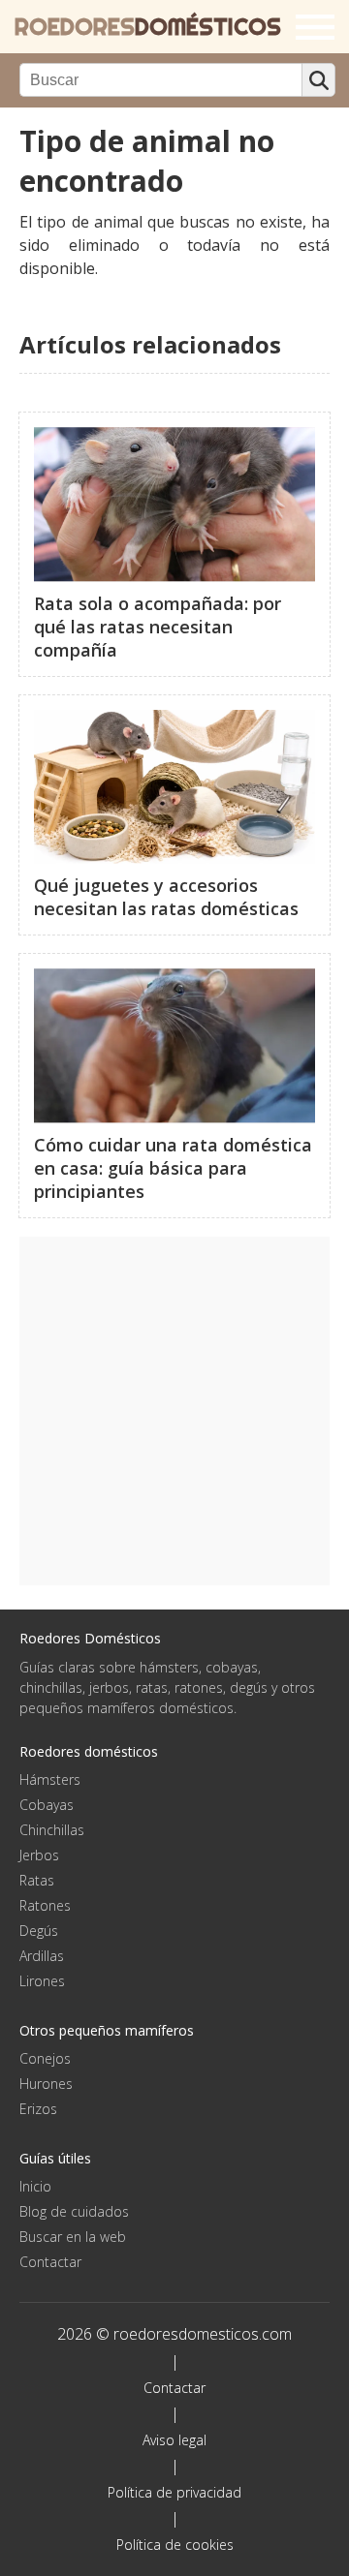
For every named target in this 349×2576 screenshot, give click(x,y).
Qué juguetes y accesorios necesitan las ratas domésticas (166, 897)
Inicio (35, 2186)
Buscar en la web (73, 2237)
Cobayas (47, 1805)
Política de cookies (175, 2545)
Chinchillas (52, 1830)
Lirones (42, 1981)
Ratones (45, 1905)
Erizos (38, 2109)
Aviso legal (174, 2440)
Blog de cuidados (74, 2211)
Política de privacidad (174, 2492)
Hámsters (50, 1779)
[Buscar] (318, 80)
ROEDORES (148, 27)
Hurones (46, 2084)
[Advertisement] (174, 1411)
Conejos (45, 2058)
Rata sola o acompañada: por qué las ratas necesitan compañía (158, 627)
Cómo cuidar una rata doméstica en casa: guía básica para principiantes (173, 1168)
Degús (39, 1931)
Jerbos (39, 1855)
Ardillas (42, 1956)
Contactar (50, 2262)
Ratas (37, 1880)
